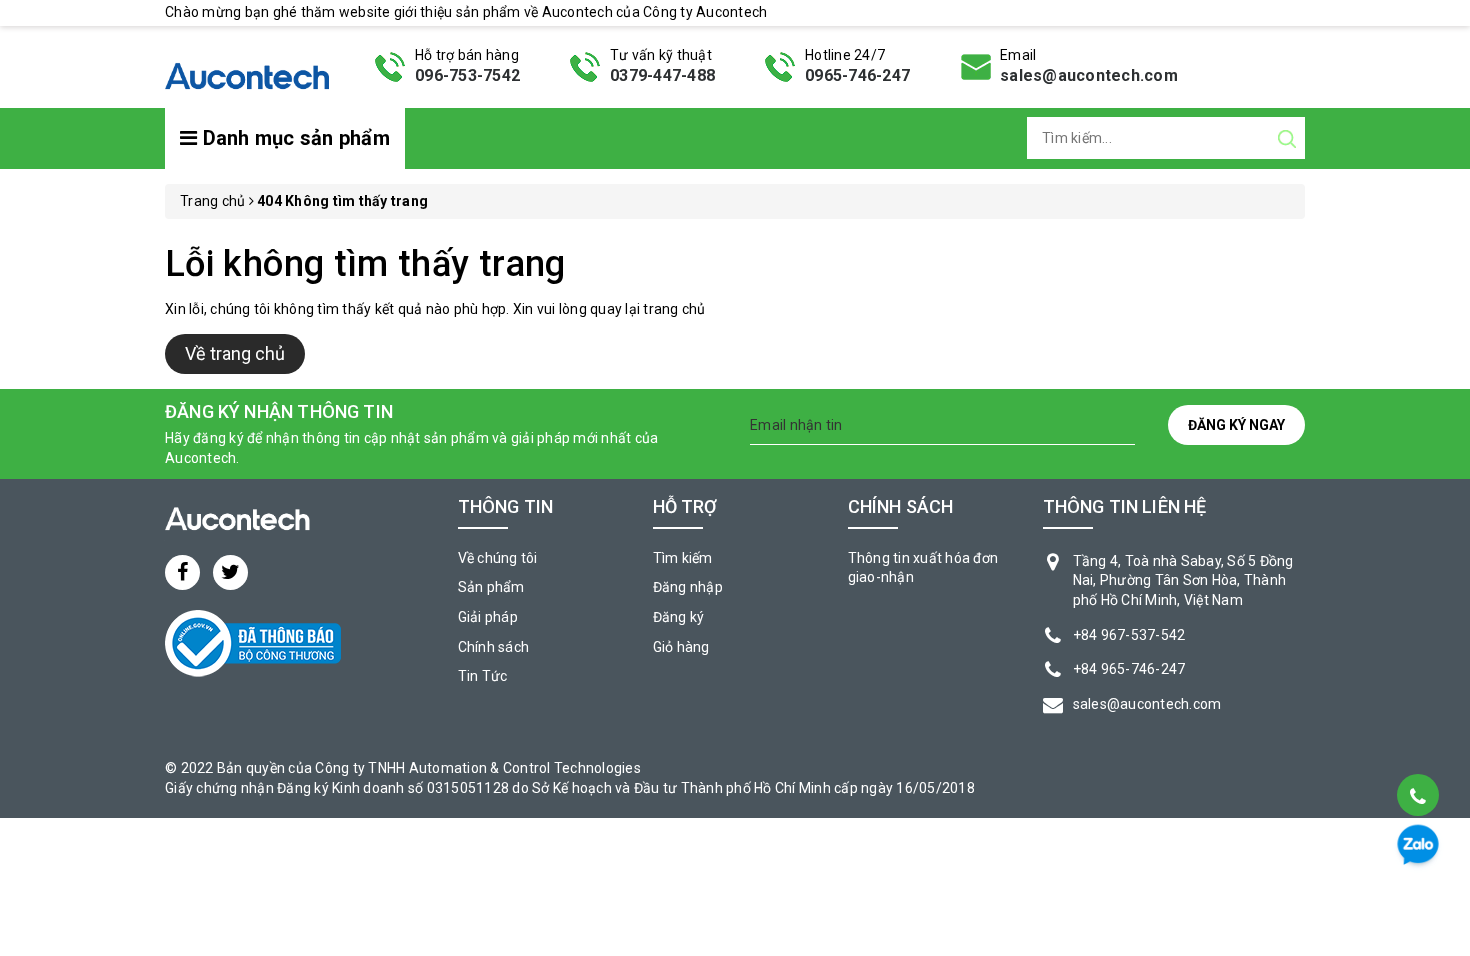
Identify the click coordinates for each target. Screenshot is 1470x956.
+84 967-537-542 (1129, 635)
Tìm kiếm (683, 558)
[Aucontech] (247, 65)
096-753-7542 (467, 75)
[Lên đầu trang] (1416, 744)
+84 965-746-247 (1129, 669)
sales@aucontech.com (1089, 75)
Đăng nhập (688, 587)
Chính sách (494, 647)
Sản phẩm (491, 587)
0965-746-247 (857, 75)
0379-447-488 (662, 75)
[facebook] (182, 572)
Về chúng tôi (498, 558)
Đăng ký (679, 617)
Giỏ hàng (681, 647)
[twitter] (230, 572)
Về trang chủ (235, 353)
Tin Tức (483, 676)
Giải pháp (488, 617)
